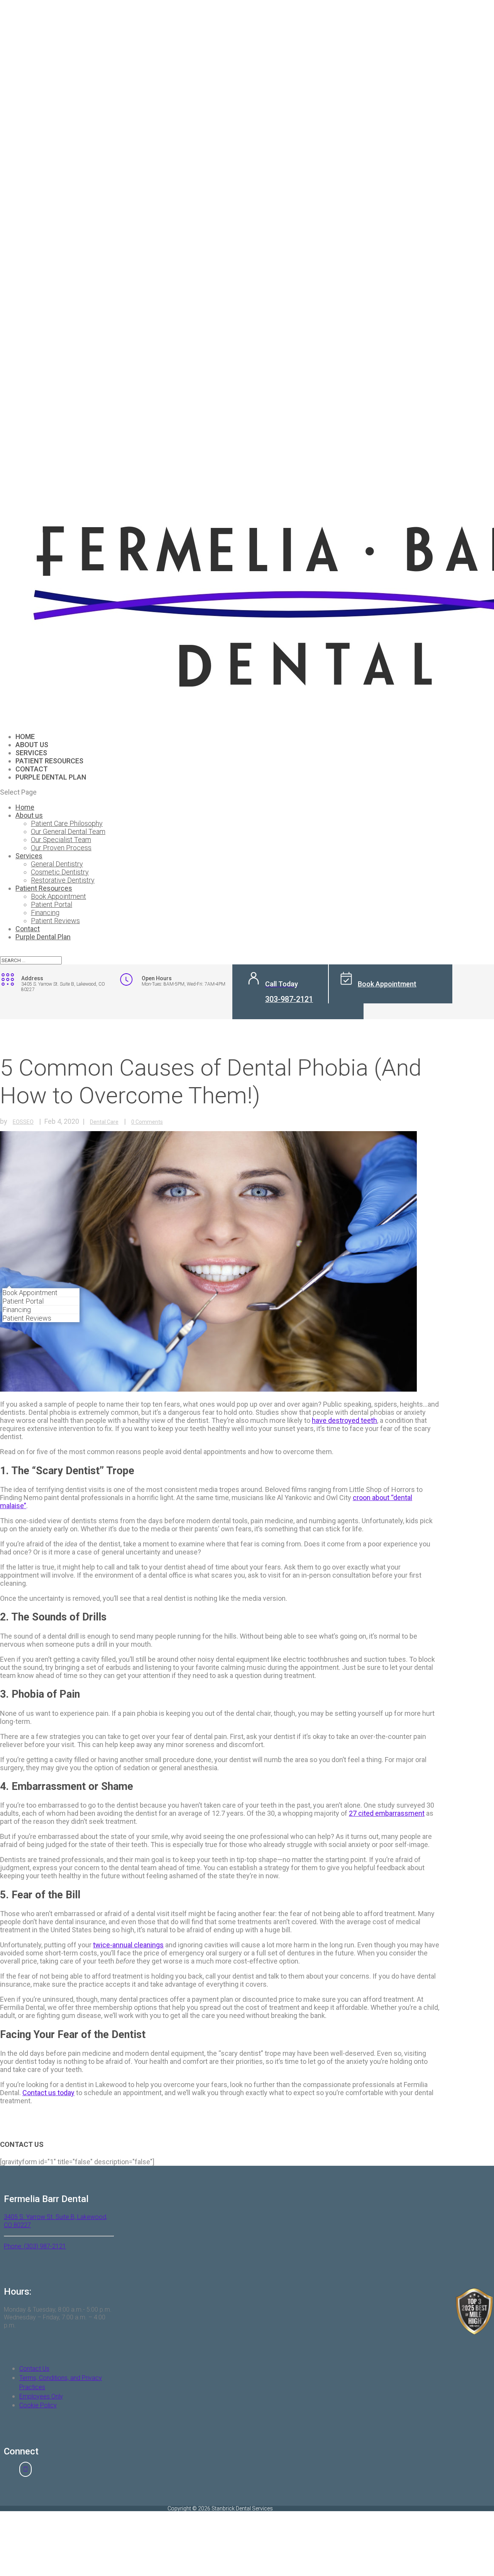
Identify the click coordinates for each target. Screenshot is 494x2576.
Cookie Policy (38, 2405)
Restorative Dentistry (63, 880)
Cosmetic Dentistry (60, 872)
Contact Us (34, 2369)
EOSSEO (23, 1122)
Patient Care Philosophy (67, 823)
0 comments (147, 1122)
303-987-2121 (289, 999)
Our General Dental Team (68, 831)
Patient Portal (23, 1301)
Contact (28, 929)
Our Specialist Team (61, 840)
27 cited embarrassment (387, 1813)
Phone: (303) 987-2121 (35, 2246)
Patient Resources (44, 888)
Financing (17, 1310)
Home (25, 807)
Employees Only (41, 2396)
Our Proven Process (61, 848)
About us (29, 815)
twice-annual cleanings (128, 1945)
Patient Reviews (27, 1318)
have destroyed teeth (344, 1420)
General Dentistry (57, 864)
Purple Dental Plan (51, 777)
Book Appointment (30, 1293)
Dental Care (104, 1122)
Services (29, 856)
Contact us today (48, 2093)
